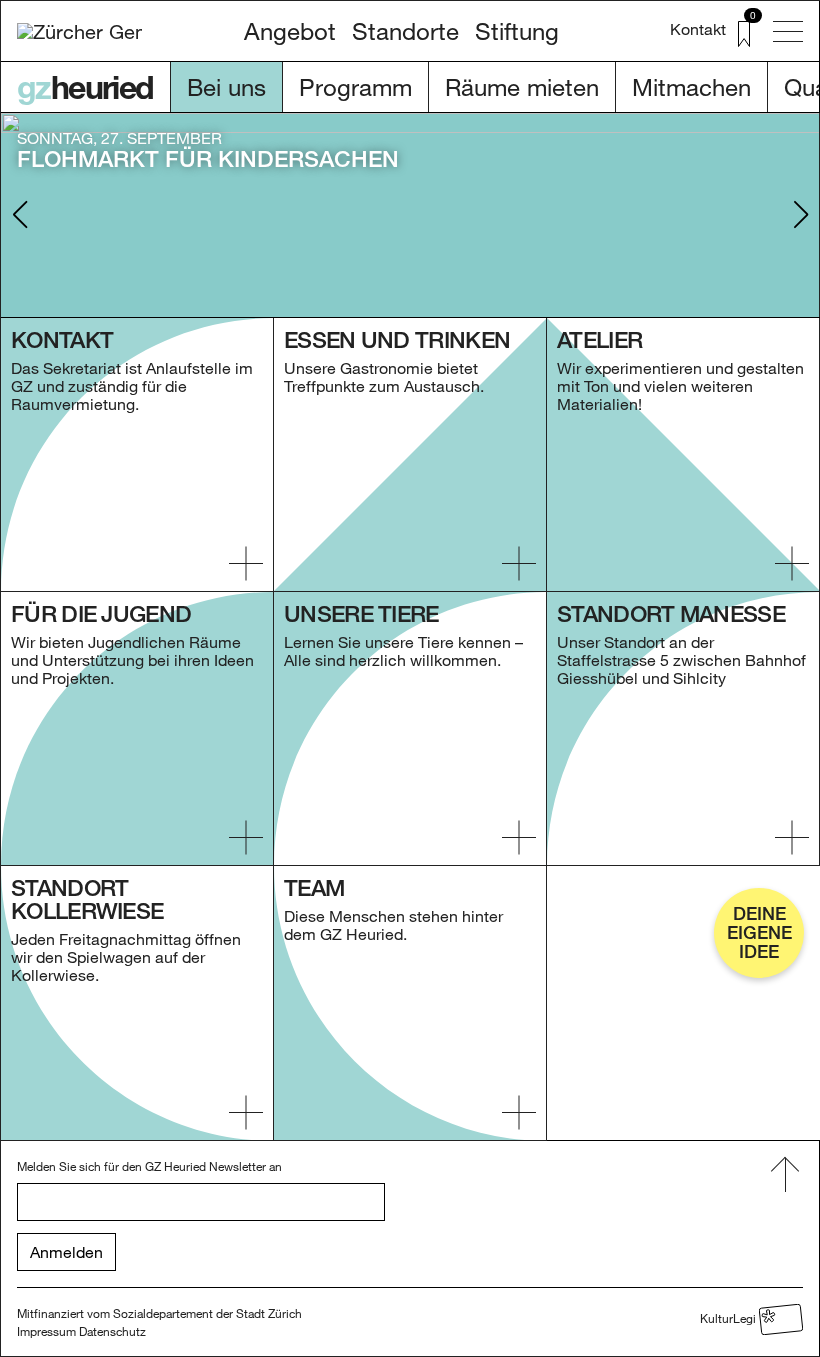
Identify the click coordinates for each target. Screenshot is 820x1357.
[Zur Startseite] (79, 31)
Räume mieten (522, 86)
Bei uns (226, 86)
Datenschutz (112, 1331)
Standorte (405, 30)
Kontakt (698, 28)
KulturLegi (729, 1317)
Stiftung (517, 30)
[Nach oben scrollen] (785, 1175)
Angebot (290, 30)
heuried (85, 87)
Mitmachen (691, 86)
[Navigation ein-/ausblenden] (788, 31)
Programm (355, 86)
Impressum (46, 1331)
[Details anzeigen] (246, 563)
